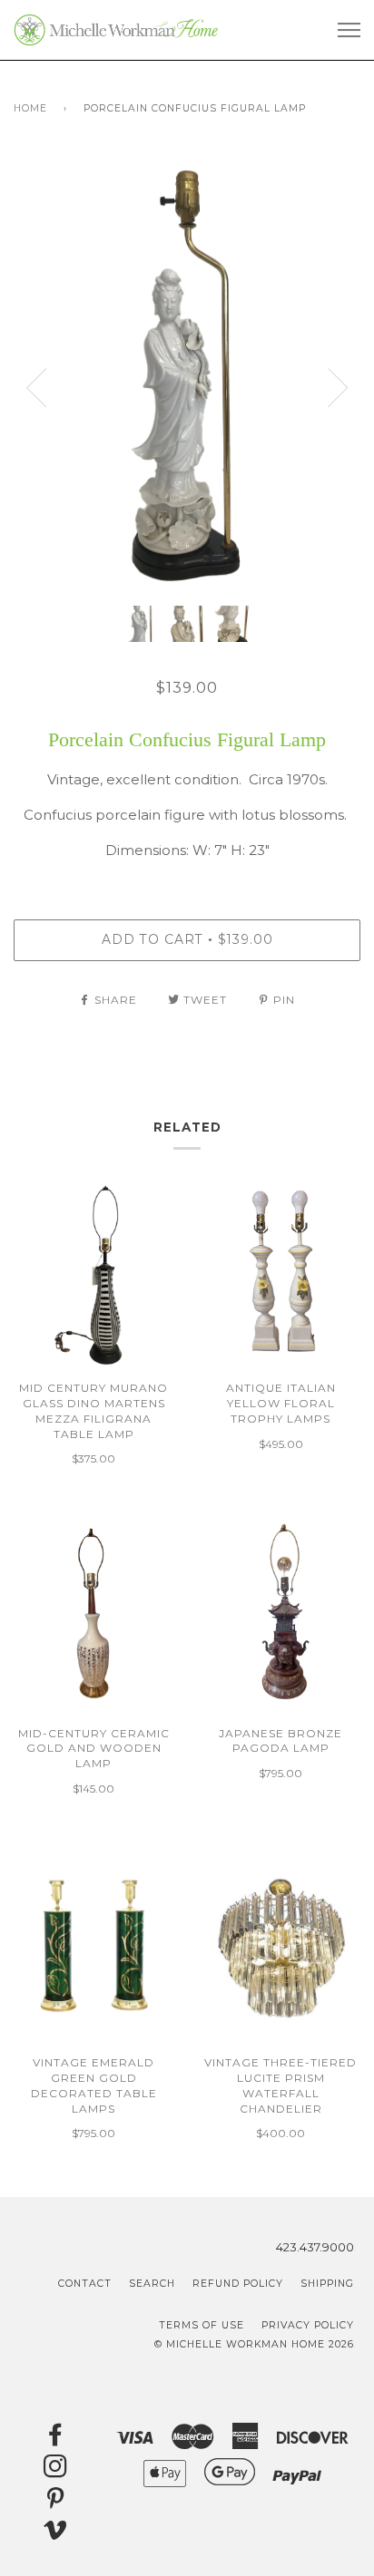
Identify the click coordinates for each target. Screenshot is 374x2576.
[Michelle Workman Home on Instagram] (56, 2471)
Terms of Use (202, 2325)
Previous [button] (36, 388)
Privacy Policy (308, 2325)
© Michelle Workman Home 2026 (254, 2344)
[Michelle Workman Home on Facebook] (56, 2440)
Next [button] (338, 388)
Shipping (327, 2284)
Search (152, 2284)
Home (30, 108)
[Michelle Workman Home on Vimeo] (56, 2535)
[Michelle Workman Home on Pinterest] (56, 2503)
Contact (85, 2284)
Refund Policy (238, 2284)
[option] (187, 374)
